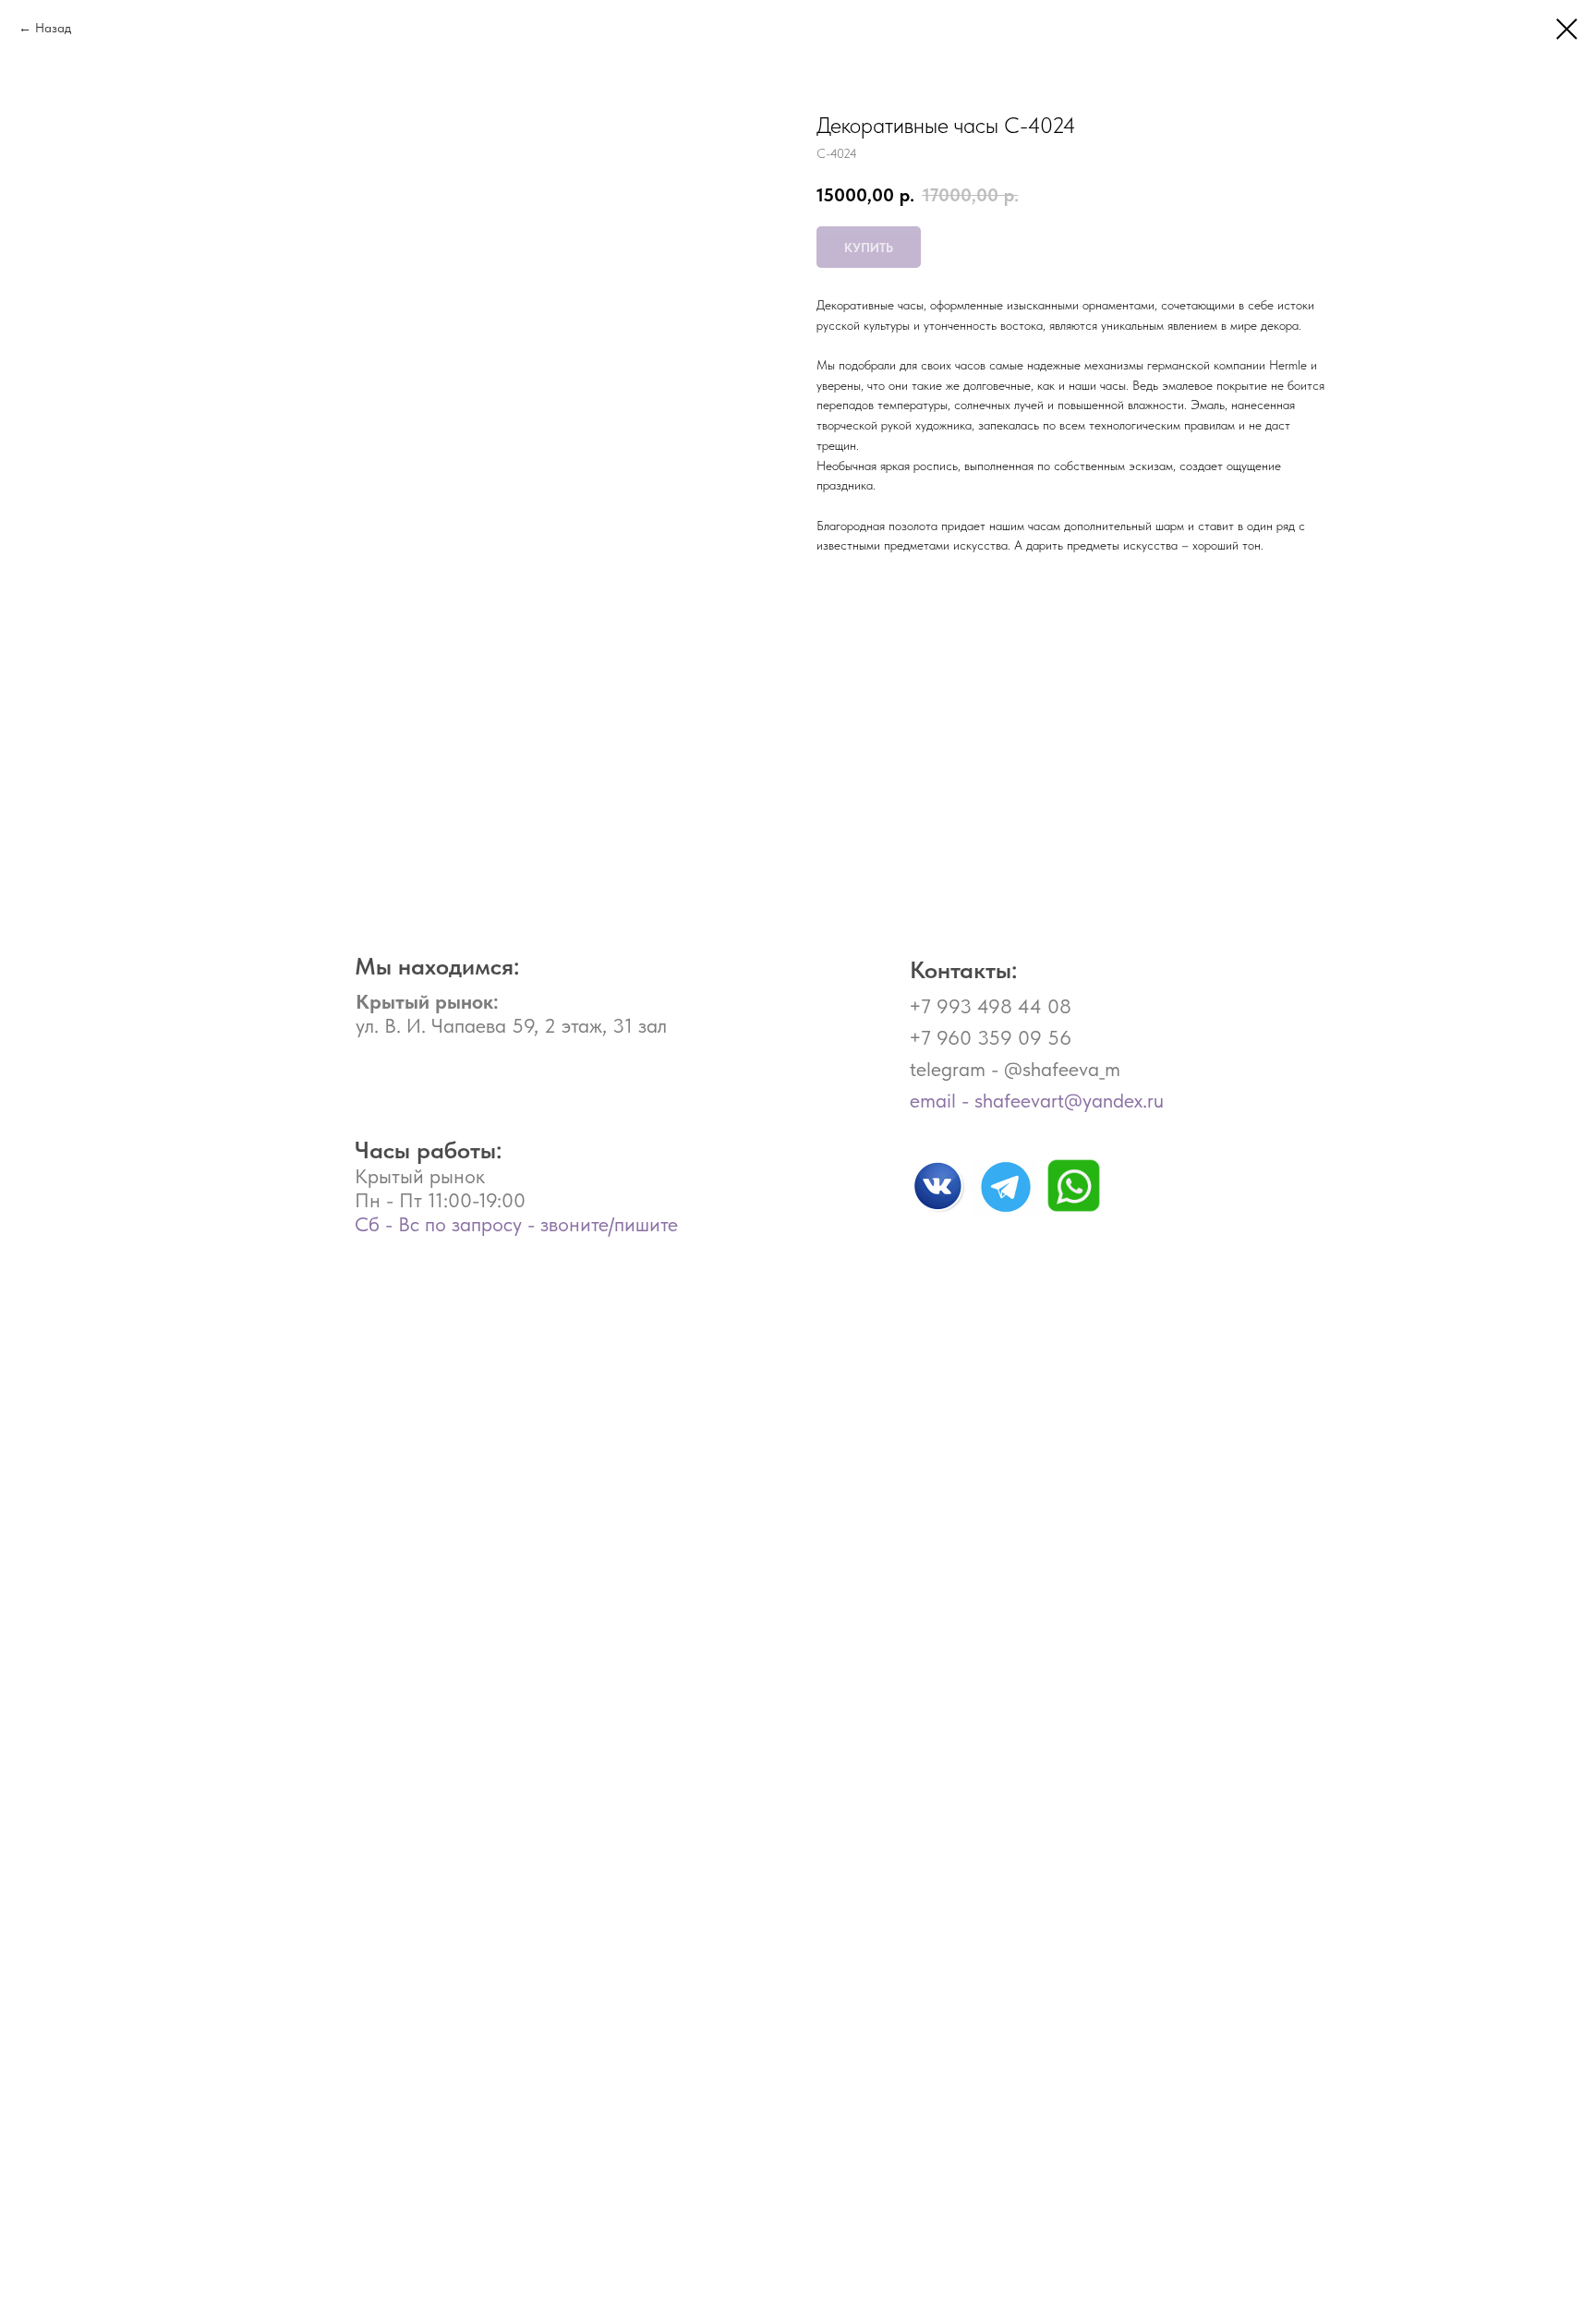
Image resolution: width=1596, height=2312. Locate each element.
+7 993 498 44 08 (990, 1006)
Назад (53, 28)
